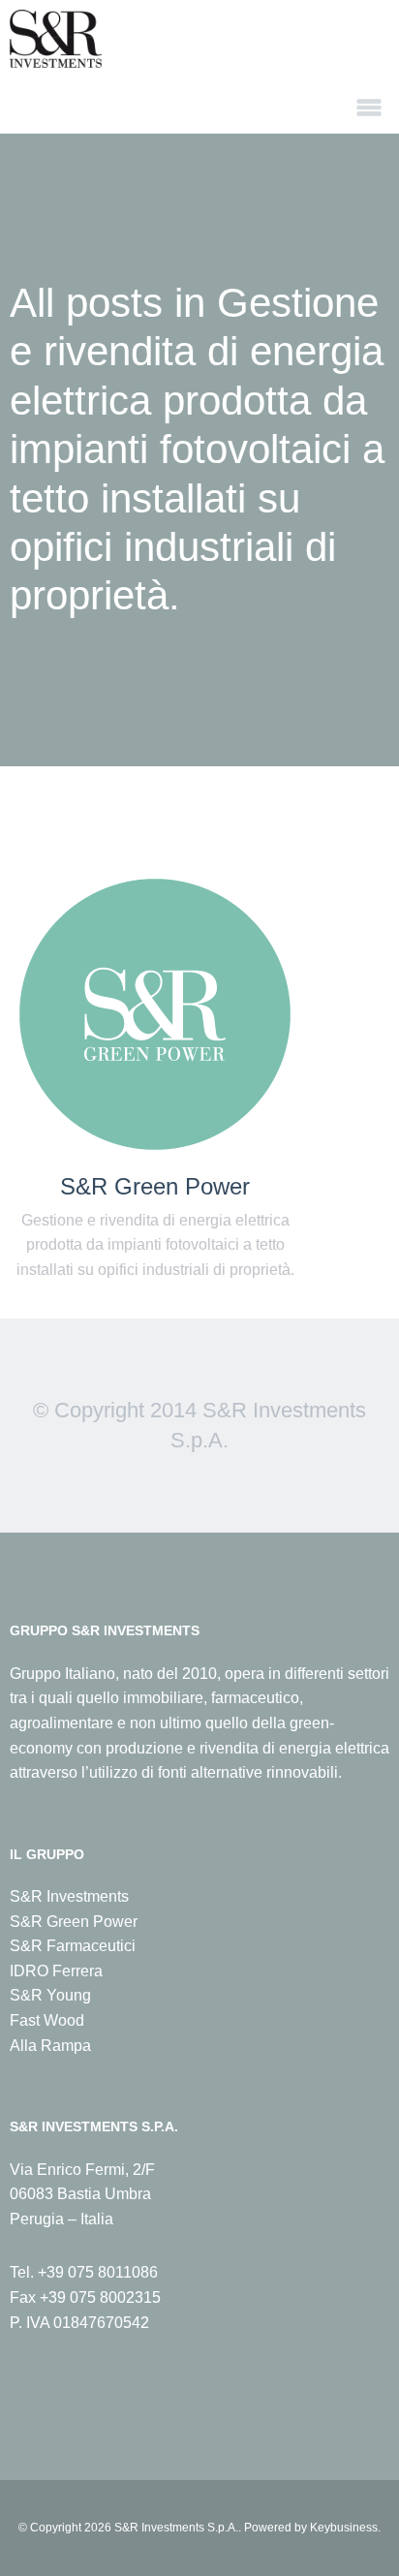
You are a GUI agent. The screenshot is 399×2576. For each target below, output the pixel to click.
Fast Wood (47, 2020)
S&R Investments (69, 1896)
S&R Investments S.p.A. (176, 2528)
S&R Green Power (155, 1187)
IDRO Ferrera (56, 1971)
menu (369, 108)
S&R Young (50, 1995)
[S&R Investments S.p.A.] (199, 39)
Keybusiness (344, 2528)
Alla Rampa (50, 2046)
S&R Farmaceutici (73, 1946)
